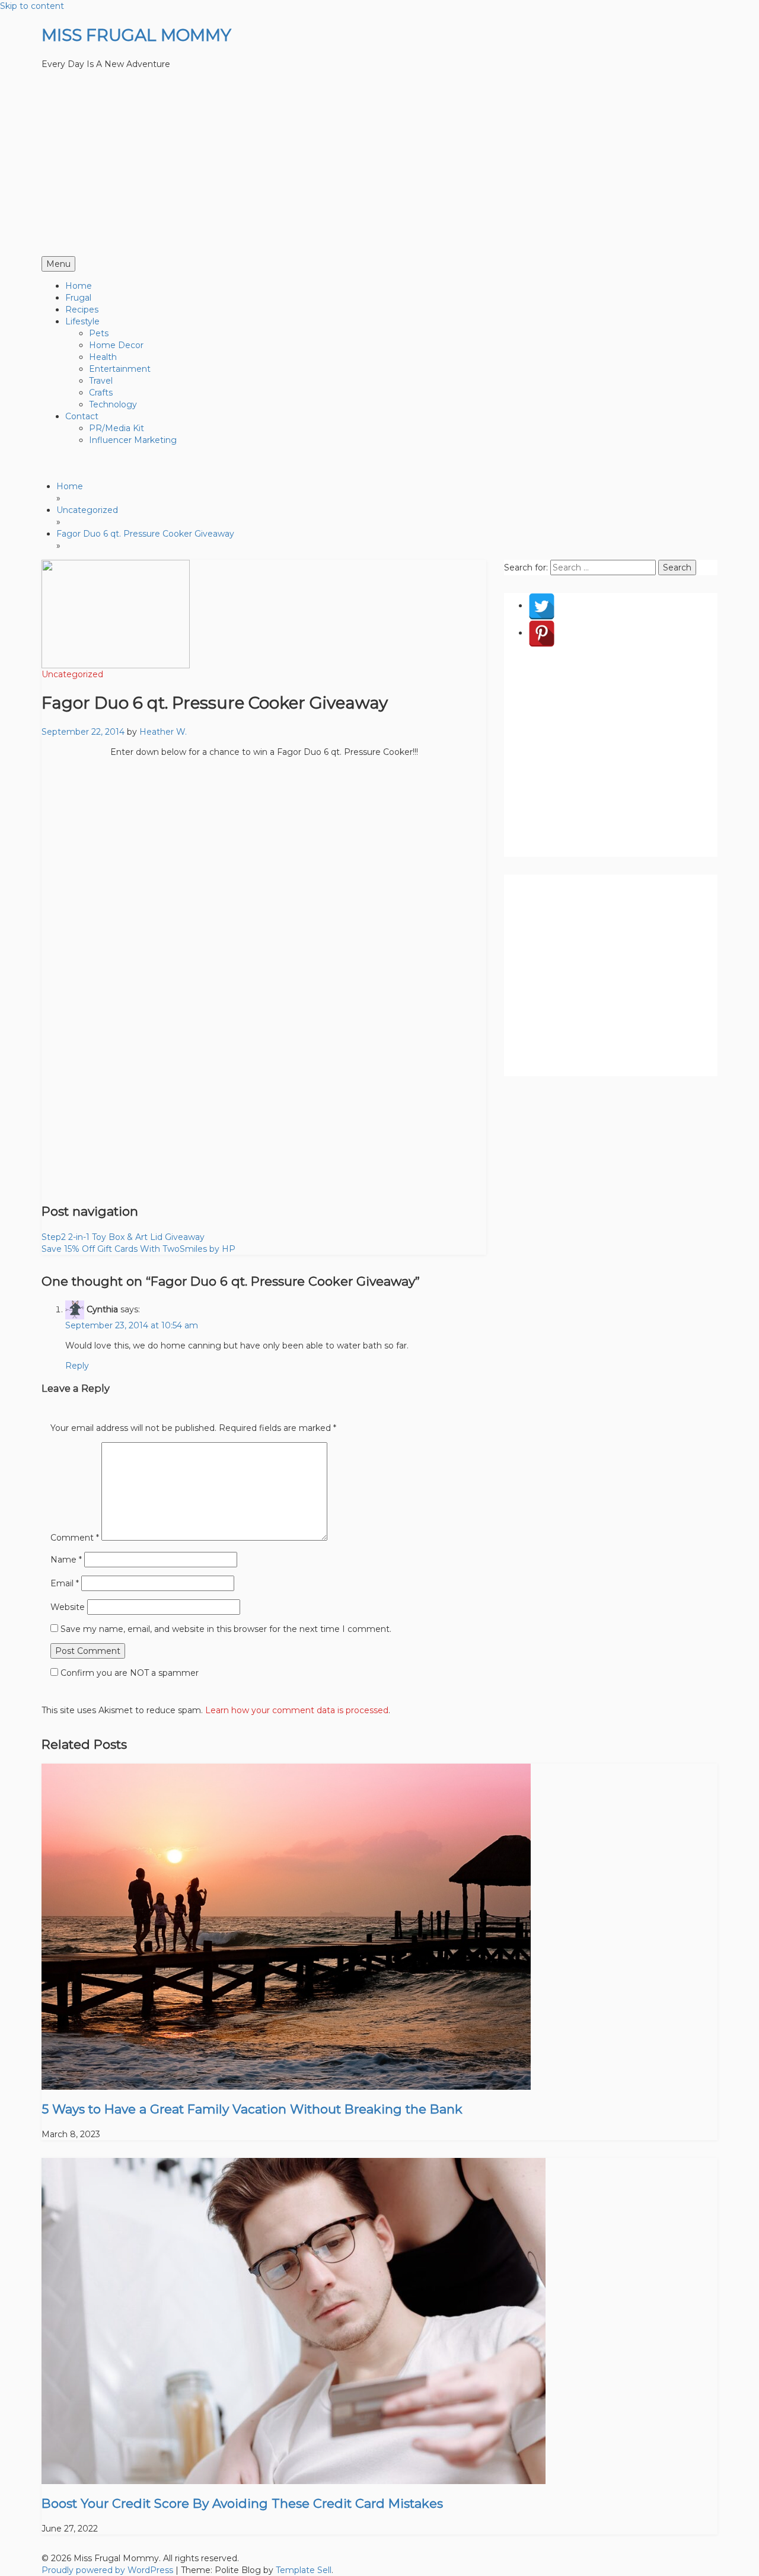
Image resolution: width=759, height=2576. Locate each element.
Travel (101, 381)
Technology (113, 404)
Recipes (82, 310)
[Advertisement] (379, 167)
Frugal (78, 298)
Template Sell (304, 2570)
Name (66, 1560)
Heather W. (163, 732)
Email (65, 1583)
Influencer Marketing (133, 440)
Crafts (101, 393)
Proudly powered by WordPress (109, 2570)
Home (79, 286)
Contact (82, 416)
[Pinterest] (542, 633)
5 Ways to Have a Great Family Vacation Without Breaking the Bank (252, 2109)
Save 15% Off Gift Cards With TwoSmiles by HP (138, 1249)
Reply (77, 1366)
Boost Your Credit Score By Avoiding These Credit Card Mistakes (242, 2503)
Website (68, 1607)
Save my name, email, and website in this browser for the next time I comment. (226, 1629)
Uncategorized (72, 674)
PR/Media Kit (117, 428)
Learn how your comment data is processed (297, 1710)
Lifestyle (82, 321)
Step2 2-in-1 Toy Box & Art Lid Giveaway (123, 1237)
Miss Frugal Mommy (136, 35)
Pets (99, 333)
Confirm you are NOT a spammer (128, 1673)
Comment (75, 1538)
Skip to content (32, 6)
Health (103, 357)
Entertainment (120, 369)
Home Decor (116, 345)
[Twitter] (542, 605)
